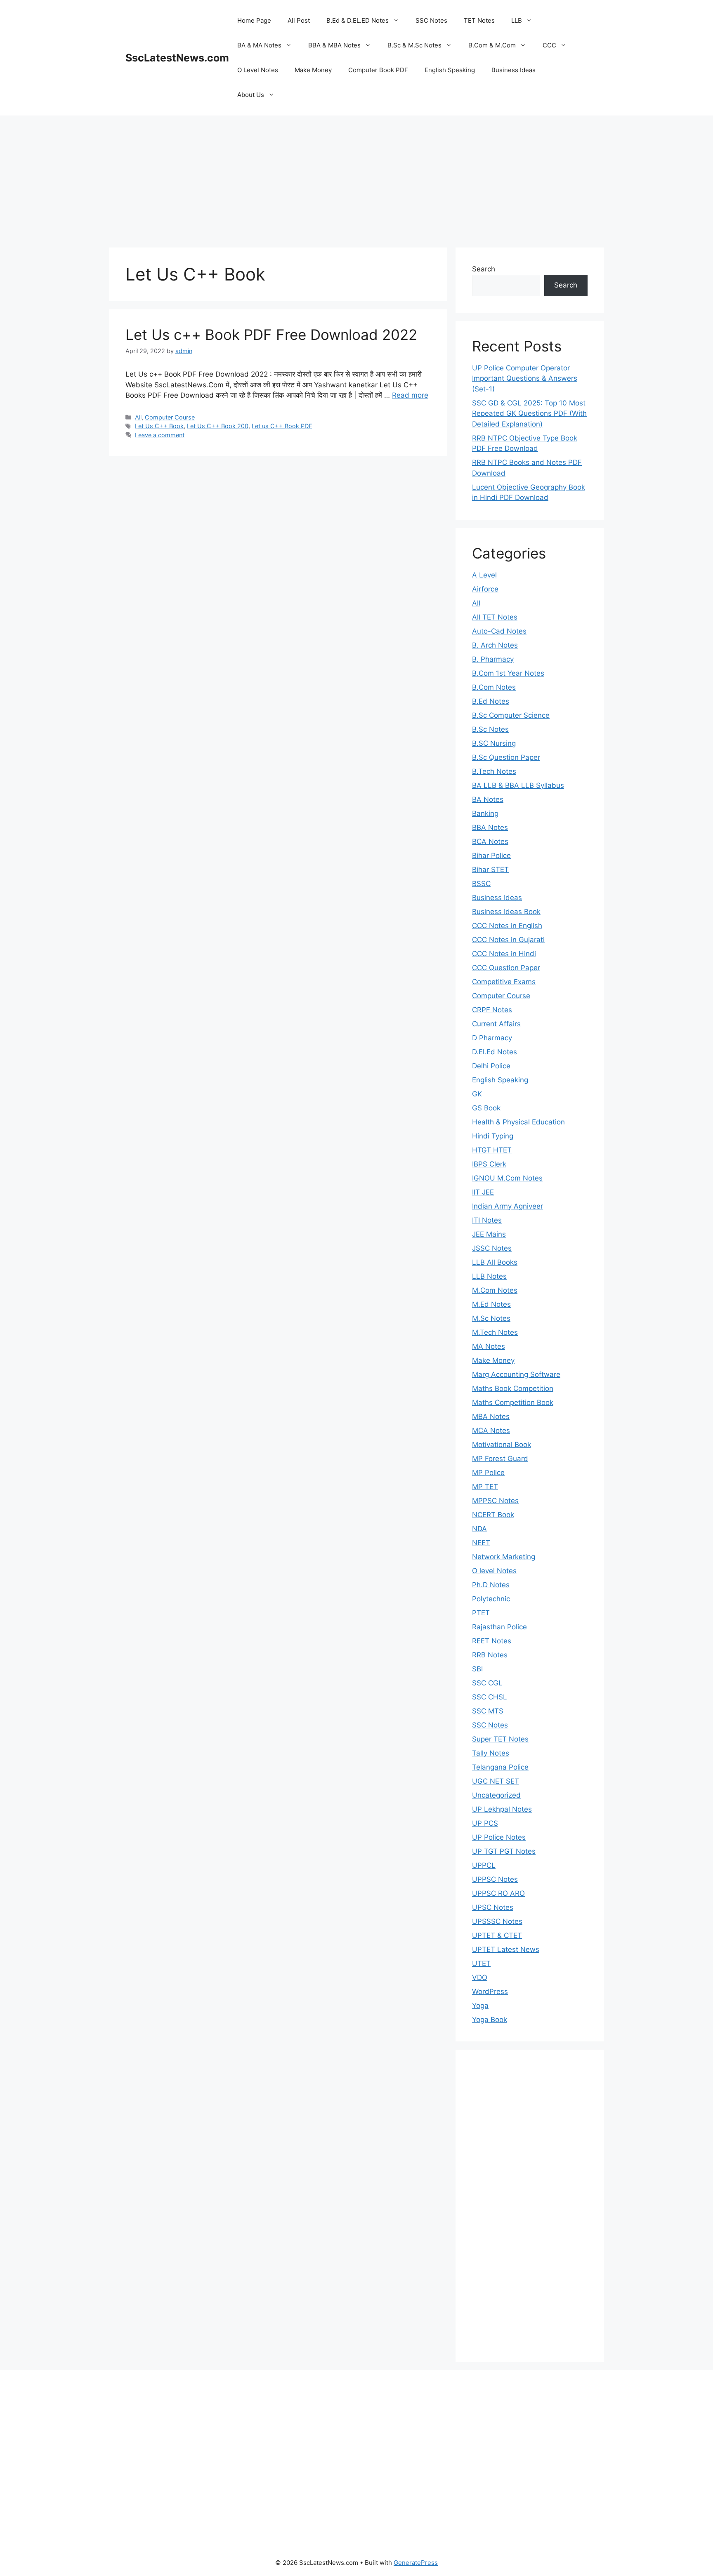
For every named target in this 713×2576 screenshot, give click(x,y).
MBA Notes (491, 1416)
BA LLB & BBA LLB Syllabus (518, 785)
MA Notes (489, 1346)
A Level (484, 575)
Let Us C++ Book (159, 426)
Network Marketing (504, 1557)
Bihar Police (491, 856)
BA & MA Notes (259, 45)
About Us (251, 95)
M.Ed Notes (491, 1304)
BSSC (481, 884)
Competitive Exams (504, 982)
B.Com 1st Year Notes (508, 673)
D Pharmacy (492, 1038)
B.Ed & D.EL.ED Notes (358, 20)
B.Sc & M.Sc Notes (414, 45)
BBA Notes (490, 827)
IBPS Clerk (489, 1164)
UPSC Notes (493, 1907)
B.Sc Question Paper (506, 757)
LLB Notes (489, 1276)
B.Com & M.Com (492, 45)
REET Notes (492, 1641)
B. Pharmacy (493, 659)
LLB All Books (495, 1262)
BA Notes (488, 799)
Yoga (480, 2006)
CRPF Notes (492, 1010)
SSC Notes (431, 20)
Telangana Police (500, 1767)
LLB (517, 20)
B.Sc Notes (490, 729)
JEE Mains (489, 1234)
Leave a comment (160, 435)
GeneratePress (416, 2563)
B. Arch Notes (495, 645)
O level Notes (494, 1571)
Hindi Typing (493, 1136)
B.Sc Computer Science (511, 715)
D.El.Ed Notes (495, 1052)
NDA (479, 1529)
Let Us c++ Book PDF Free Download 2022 (271, 335)
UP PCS (485, 1823)
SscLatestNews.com (177, 58)
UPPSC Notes (495, 1879)
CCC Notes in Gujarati (508, 940)
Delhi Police (491, 1066)
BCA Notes (490, 841)
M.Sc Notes (491, 1318)
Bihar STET (490, 870)
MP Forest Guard (500, 1459)
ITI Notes (487, 1220)
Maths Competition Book (513, 1402)
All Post (299, 20)
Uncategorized (496, 1795)
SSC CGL (487, 1683)
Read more (410, 395)
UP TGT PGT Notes (504, 1851)
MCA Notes (491, 1431)
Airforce (485, 589)
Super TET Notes (500, 1739)
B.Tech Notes (494, 771)
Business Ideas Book (506, 912)
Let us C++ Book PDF (282, 426)
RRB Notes (490, 1655)
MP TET (485, 1487)
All (138, 417)
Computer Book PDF (378, 70)
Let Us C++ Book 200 (218, 426)
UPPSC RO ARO (498, 1893)
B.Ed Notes (491, 701)
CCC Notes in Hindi (504, 954)
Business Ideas (514, 70)
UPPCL (484, 1865)
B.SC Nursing (494, 743)
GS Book (486, 1108)
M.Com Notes (495, 1290)
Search (484, 269)
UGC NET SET (496, 1781)
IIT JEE (483, 1192)
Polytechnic (491, 1599)
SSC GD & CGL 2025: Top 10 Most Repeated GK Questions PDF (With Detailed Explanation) (529, 414)
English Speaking (450, 70)
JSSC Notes (492, 1248)
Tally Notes (491, 1753)
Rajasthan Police (499, 1627)
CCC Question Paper (506, 968)
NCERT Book (493, 1515)
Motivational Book (502, 1445)
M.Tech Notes (495, 1332)
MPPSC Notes (495, 1501)
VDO (480, 1977)
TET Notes (479, 20)
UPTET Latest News (506, 1949)
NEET (481, 1543)
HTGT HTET (492, 1150)
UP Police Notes (499, 1837)
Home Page (254, 20)
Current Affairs (496, 1024)
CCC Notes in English (507, 926)
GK (477, 1094)
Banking (485, 813)
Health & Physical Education (518, 1122)
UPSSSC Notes (497, 1921)
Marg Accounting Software (516, 1374)
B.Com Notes (494, 687)
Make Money (313, 70)
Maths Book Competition (513, 1388)
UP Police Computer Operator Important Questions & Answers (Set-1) (525, 378)
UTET (481, 1963)
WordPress (490, 1992)
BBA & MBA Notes (334, 45)
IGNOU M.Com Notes (507, 1178)
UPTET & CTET (497, 1935)
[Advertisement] (356, 177)
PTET (481, 1613)
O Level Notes (258, 70)
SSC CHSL (490, 1697)
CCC (549, 45)
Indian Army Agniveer (508, 1206)
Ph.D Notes (491, 1585)
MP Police (488, 1473)
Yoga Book (490, 2020)
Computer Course (170, 417)
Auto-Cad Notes (499, 631)
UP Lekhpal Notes (502, 1809)
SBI (477, 1669)
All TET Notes (495, 617)
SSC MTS (488, 1711)
